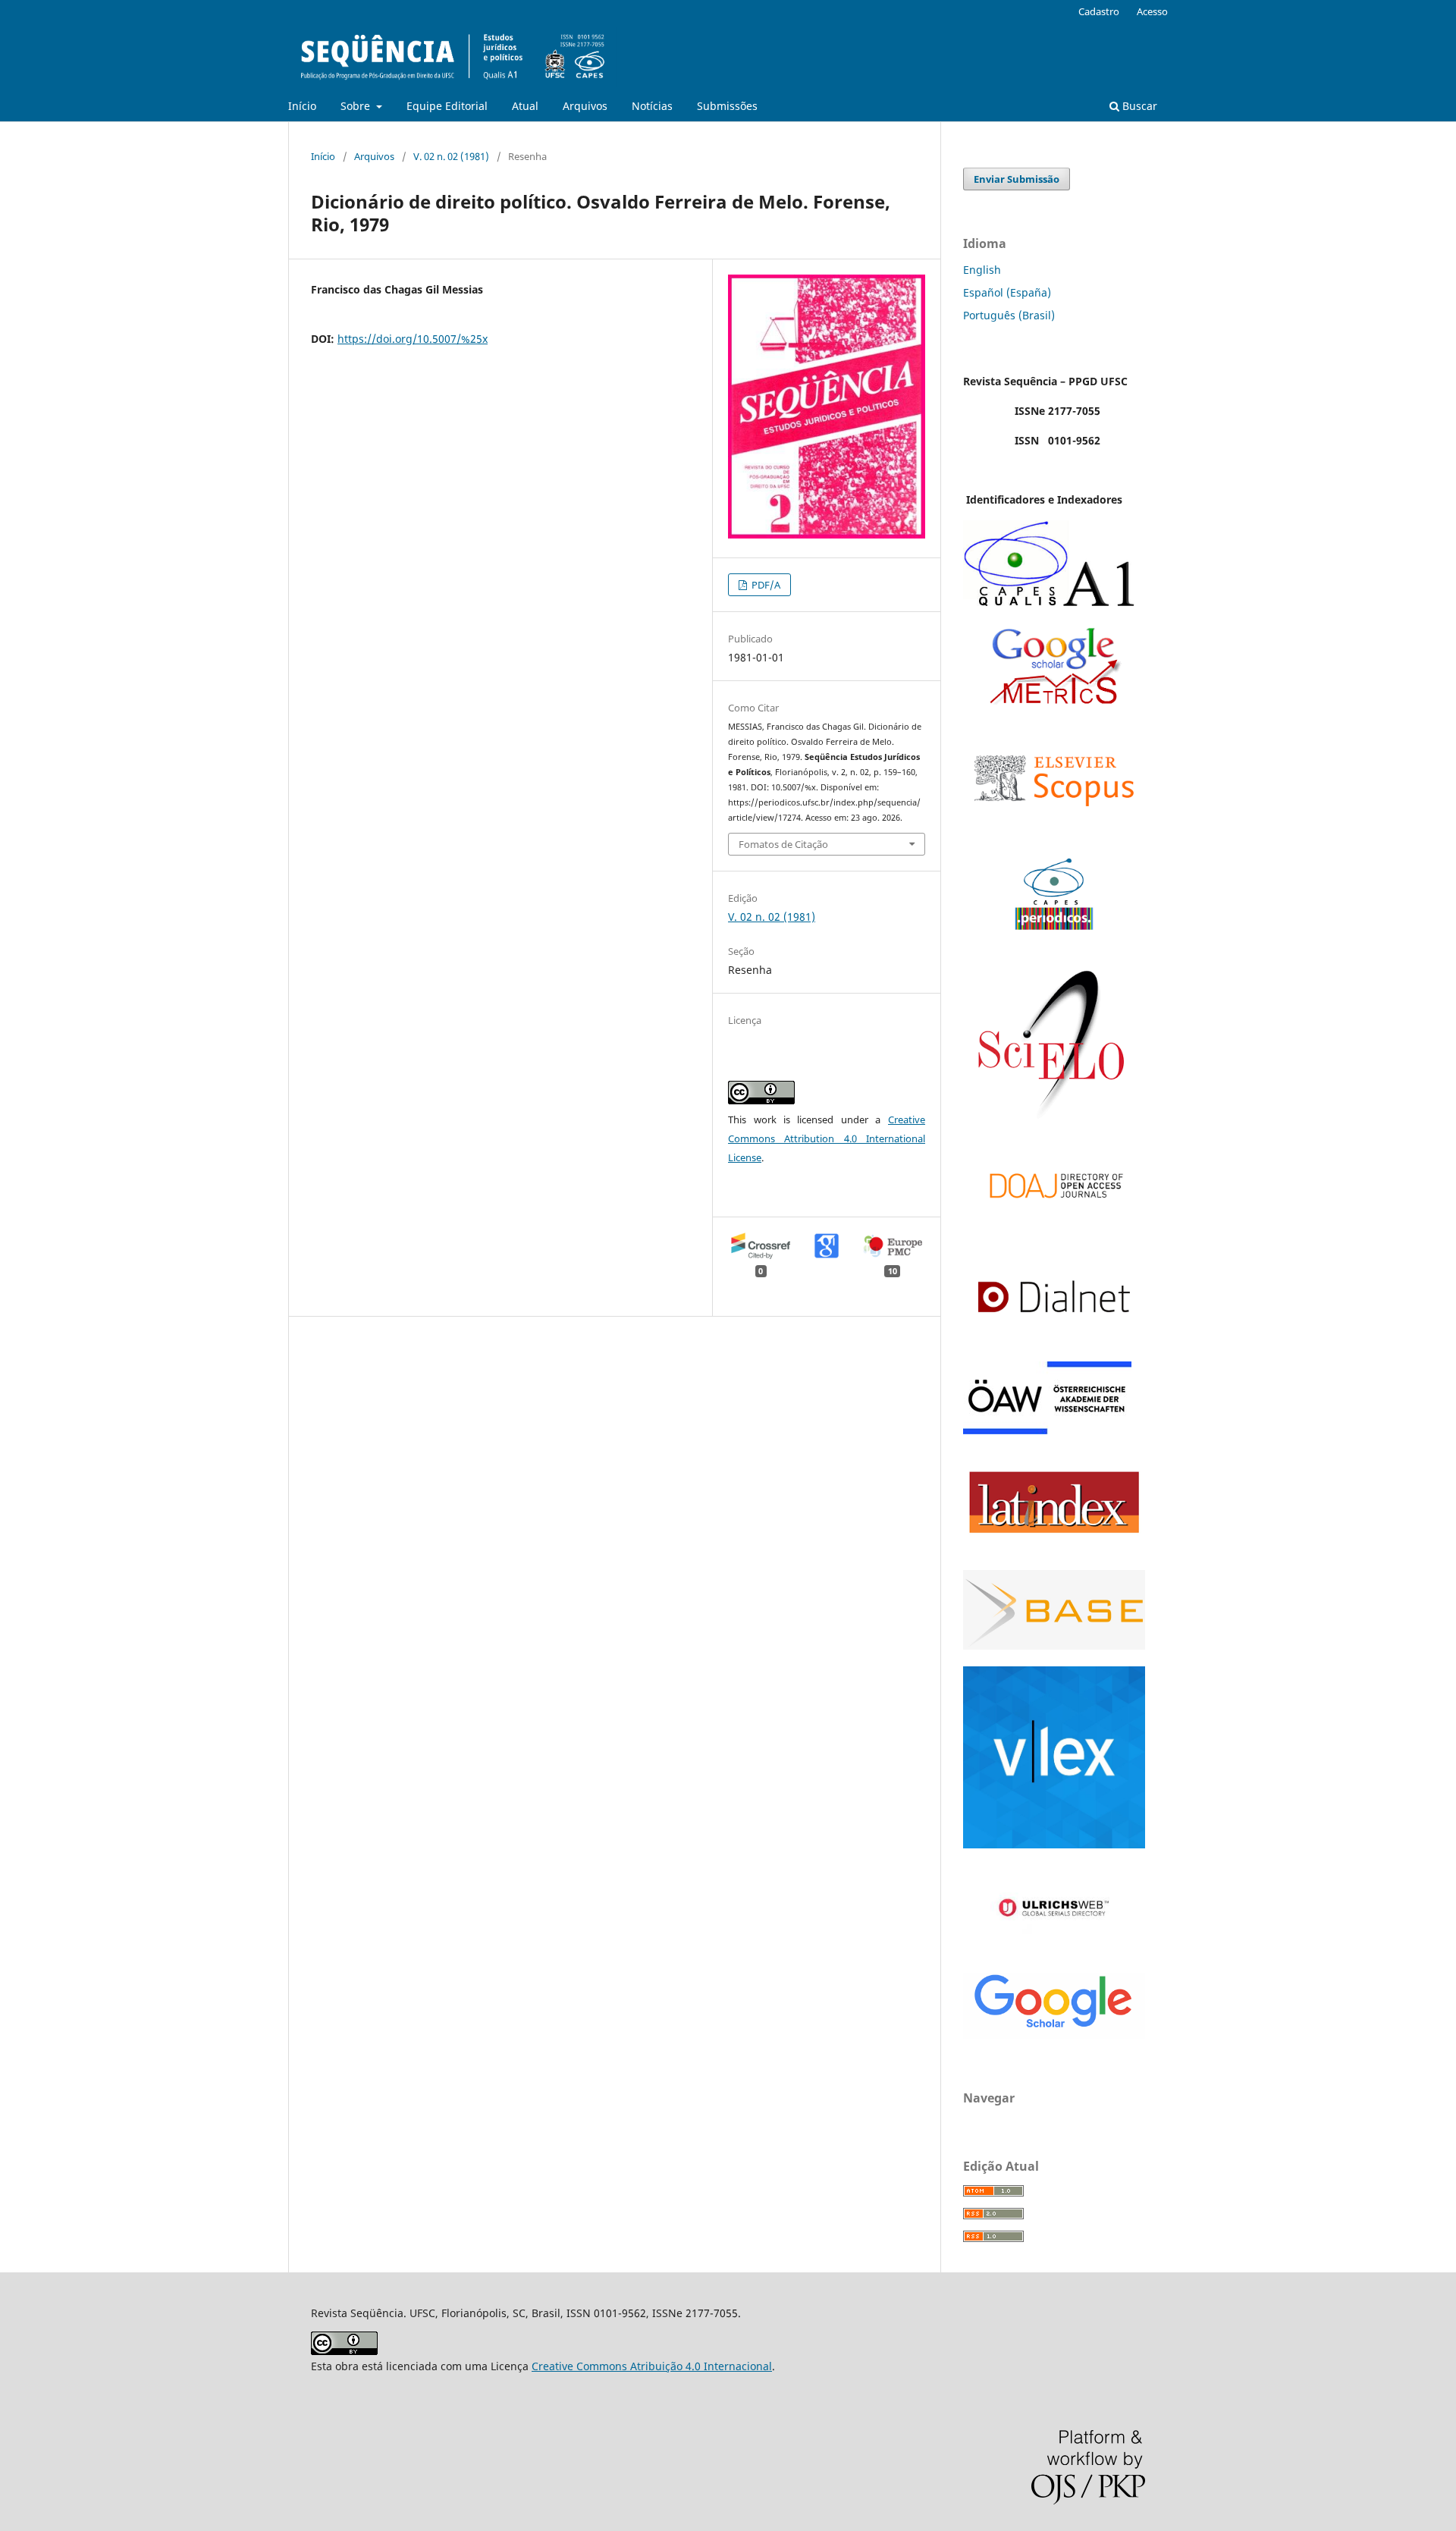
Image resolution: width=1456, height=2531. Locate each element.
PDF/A (765, 585)
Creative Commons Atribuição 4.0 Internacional (652, 2366)
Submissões (727, 106)
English (982, 270)
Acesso (1152, 11)
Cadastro (1099, 11)
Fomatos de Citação (783, 844)
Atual (525, 106)
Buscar (1138, 106)
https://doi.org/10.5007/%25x (413, 339)
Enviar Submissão (1017, 179)
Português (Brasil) (1009, 315)
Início (302, 106)
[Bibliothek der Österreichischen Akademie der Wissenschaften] (1047, 1430)
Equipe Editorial (447, 106)
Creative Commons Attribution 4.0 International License (827, 1138)
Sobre (357, 106)
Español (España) (1007, 292)
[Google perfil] (1054, 700)
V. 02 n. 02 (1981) (451, 156)
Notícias (652, 106)
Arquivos (585, 106)
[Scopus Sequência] (1054, 831)
